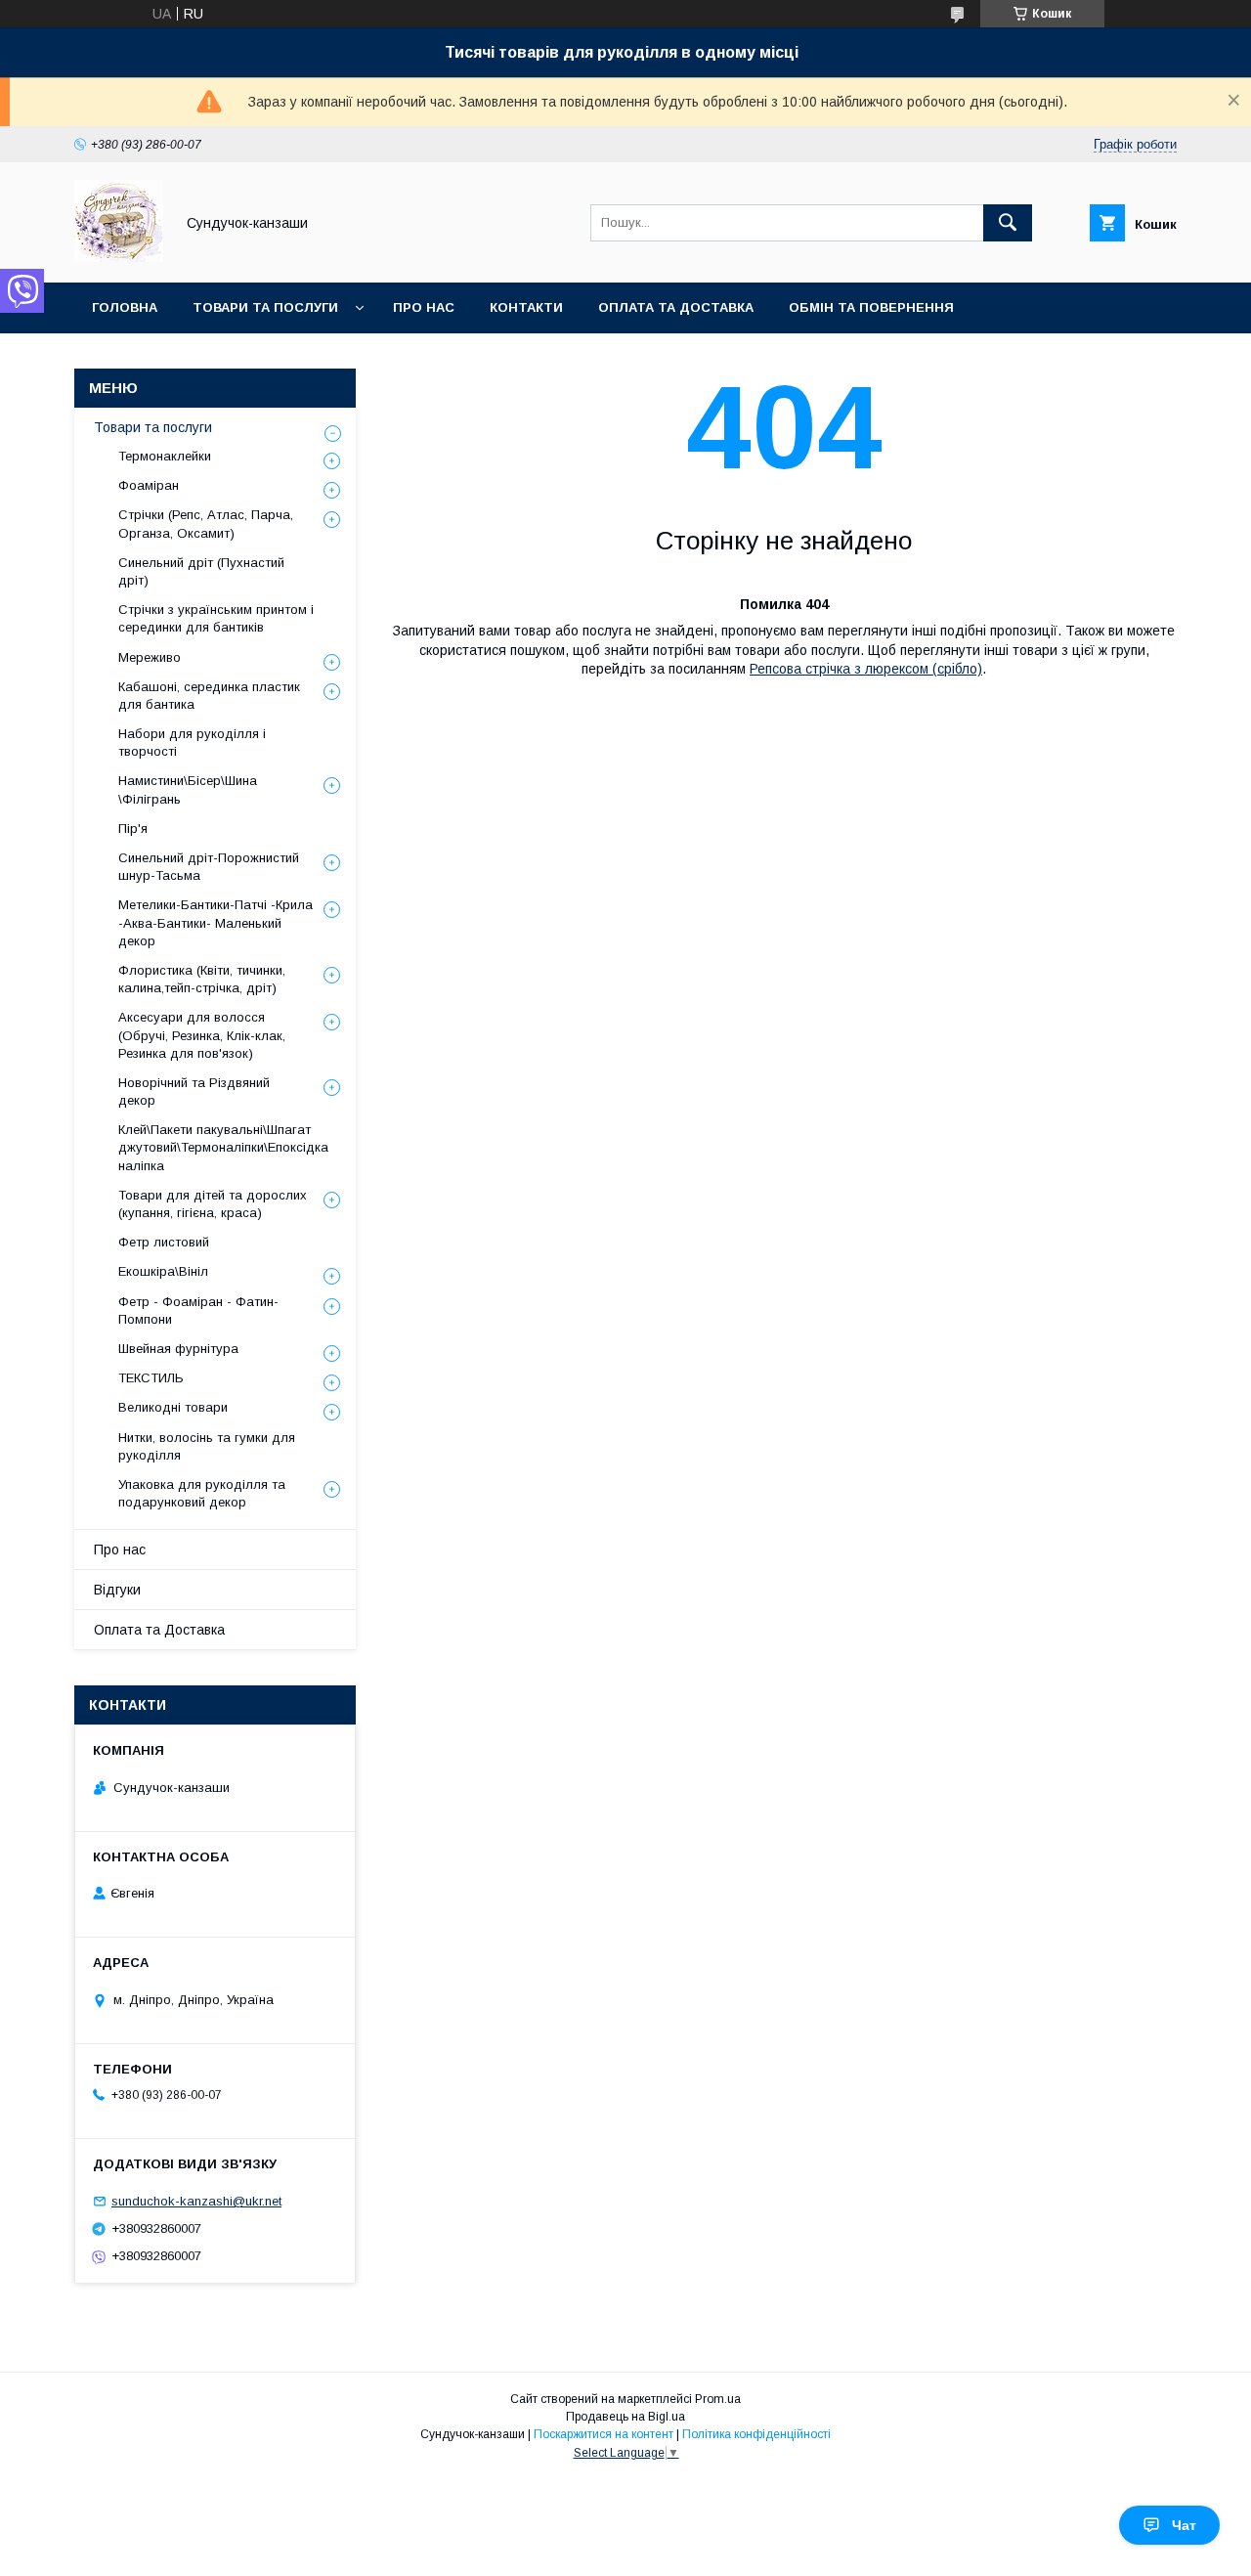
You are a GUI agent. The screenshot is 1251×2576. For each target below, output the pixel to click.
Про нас (424, 307)
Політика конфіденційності (756, 2434)
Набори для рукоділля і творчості (192, 742)
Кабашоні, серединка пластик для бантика (209, 696)
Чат (1184, 2525)
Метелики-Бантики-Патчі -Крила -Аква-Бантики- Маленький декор (216, 922)
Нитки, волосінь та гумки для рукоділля (207, 1446)
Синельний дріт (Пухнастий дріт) (201, 571)
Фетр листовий (164, 1242)
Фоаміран (149, 485)
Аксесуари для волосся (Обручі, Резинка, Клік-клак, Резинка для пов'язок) (202, 1035)
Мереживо (150, 657)
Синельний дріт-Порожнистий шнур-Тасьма (209, 867)
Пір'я (133, 829)
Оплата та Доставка (676, 307)
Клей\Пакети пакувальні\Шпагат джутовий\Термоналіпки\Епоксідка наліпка (223, 1147)
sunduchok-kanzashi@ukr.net (196, 2201)
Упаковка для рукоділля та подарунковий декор (202, 1493)
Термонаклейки (165, 456)
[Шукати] (1008, 223)
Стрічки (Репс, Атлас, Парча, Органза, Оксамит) (206, 524)
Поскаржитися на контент (604, 2434)
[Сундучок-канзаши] (119, 257)
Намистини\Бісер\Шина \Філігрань (188, 789)
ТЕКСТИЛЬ (151, 1378)
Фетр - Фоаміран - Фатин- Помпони (198, 1310)
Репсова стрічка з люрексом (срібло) (866, 669)
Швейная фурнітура (178, 1349)
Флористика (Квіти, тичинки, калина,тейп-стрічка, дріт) (202, 979)
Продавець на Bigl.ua (625, 2417)
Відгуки (117, 1590)
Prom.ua (718, 2399)
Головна (125, 307)
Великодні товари (173, 1407)
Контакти (526, 307)
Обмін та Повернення (871, 307)
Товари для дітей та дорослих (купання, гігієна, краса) (213, 1204)
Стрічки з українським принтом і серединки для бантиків (216, 618)
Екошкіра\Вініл (163, 1271)
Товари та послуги (265, 307)
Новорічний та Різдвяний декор (194, 1092)
